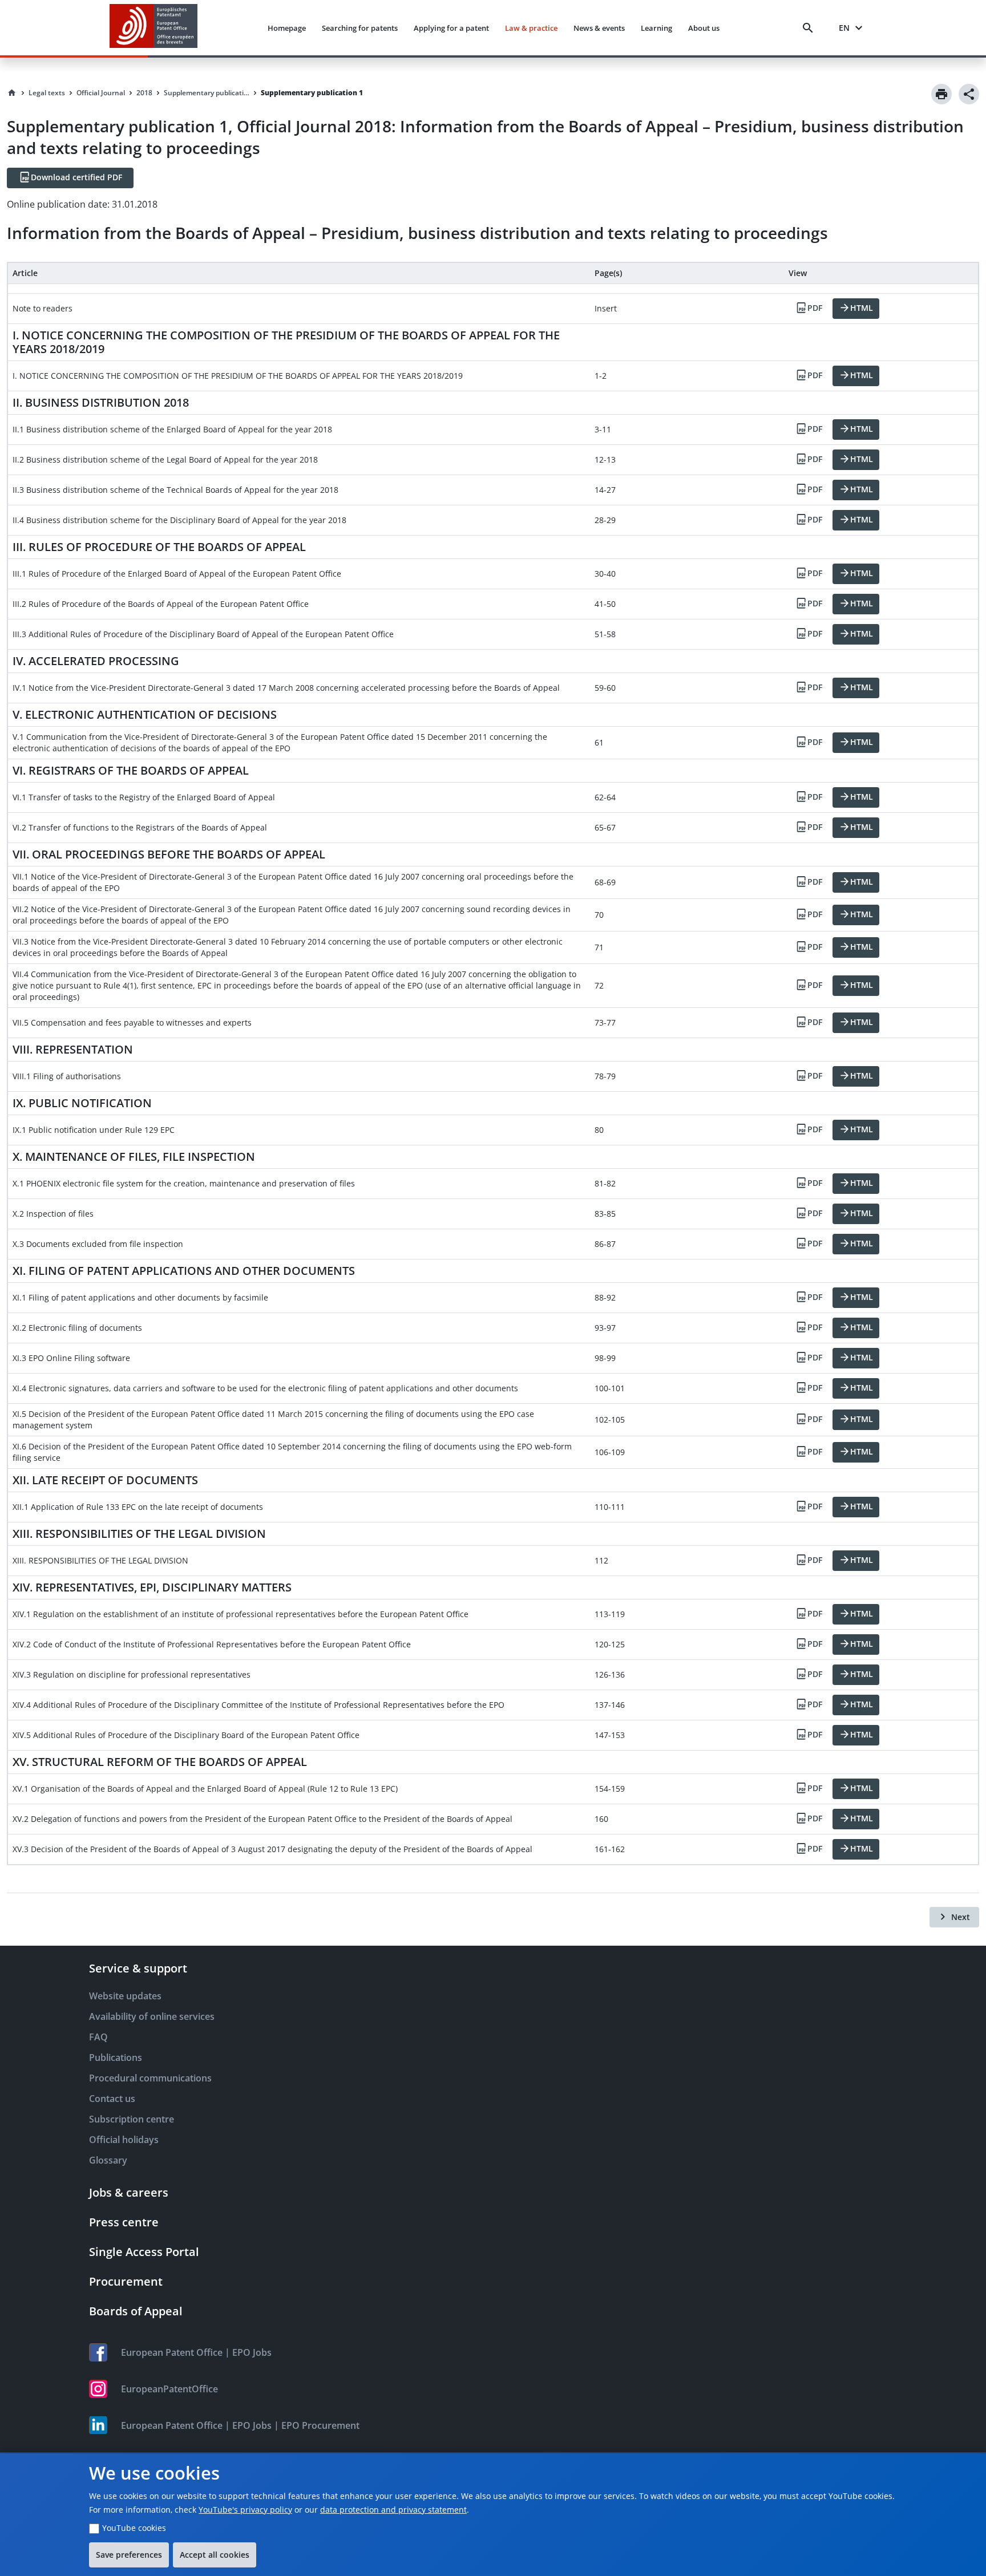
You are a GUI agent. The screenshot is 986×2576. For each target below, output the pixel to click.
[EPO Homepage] (153, 28)
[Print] (941, 94)
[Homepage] (12, 93)
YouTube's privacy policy (245, 2510)
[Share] (969, 94)
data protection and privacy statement (393, 2510)
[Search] (810, 28)
